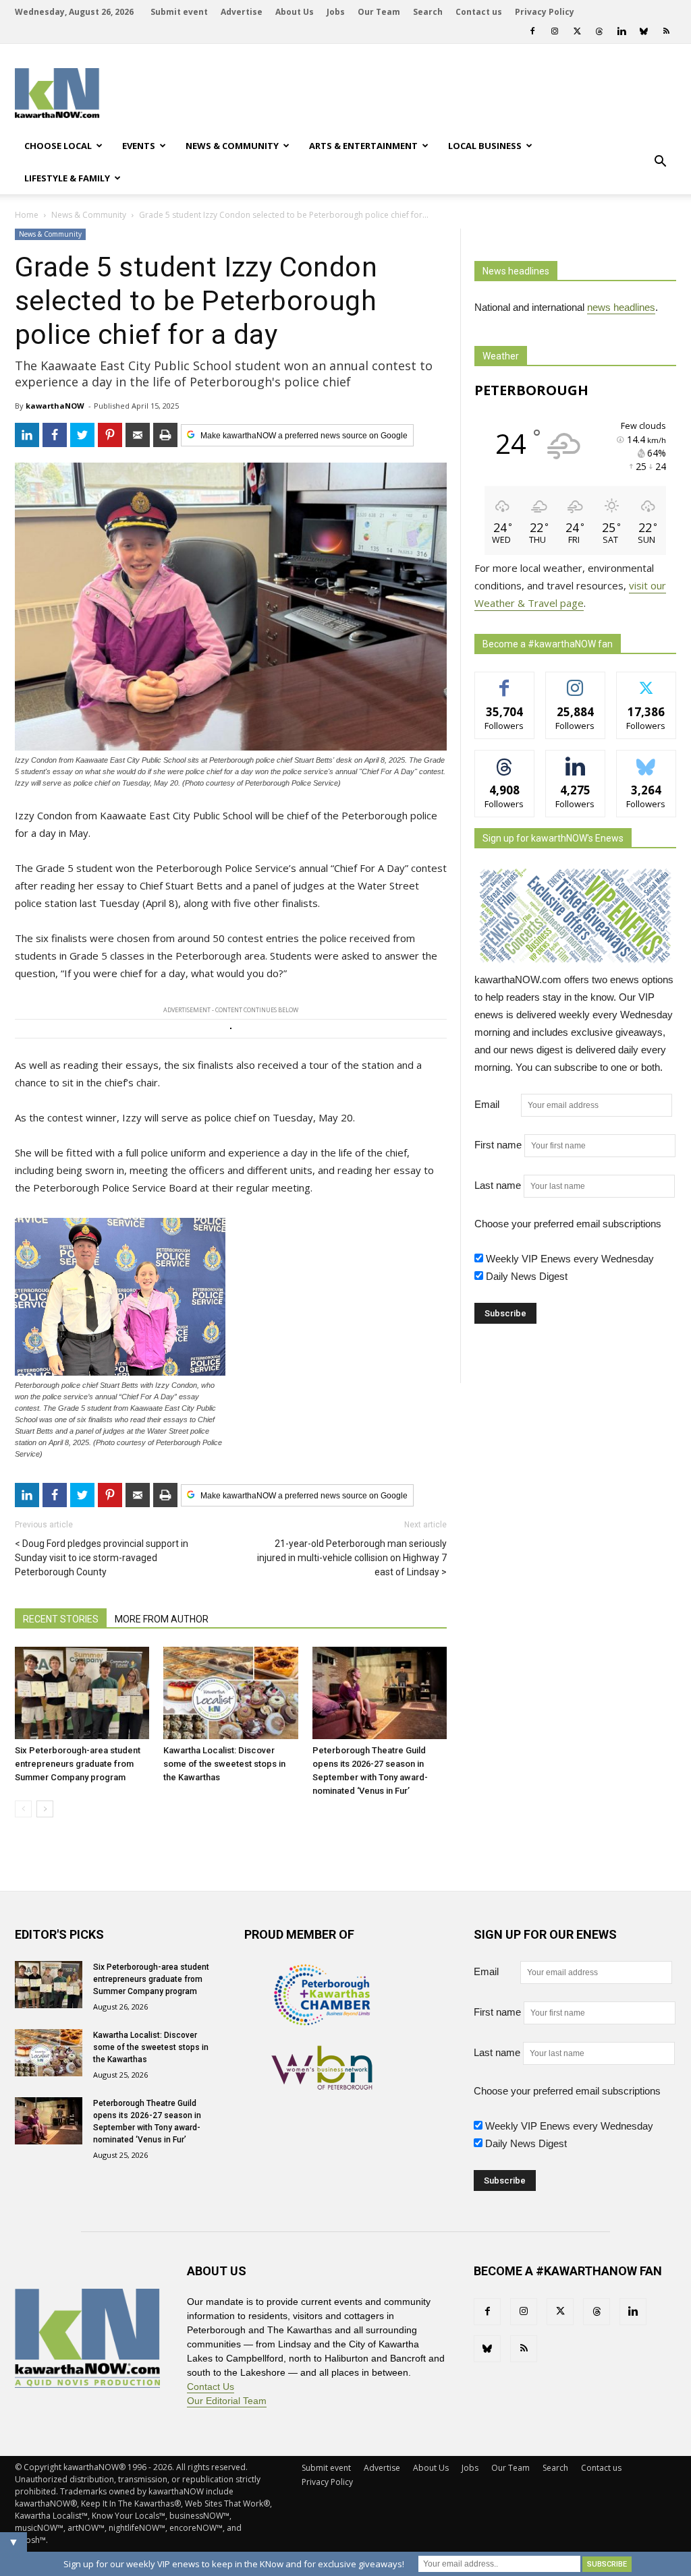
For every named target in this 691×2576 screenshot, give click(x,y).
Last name (498, 1185)
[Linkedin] (621, 31)
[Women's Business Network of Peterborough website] (322, 2086)
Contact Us (211, 2387)
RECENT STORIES (61, 1619)
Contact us (479, 12)
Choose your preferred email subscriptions (568, 1224)
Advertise (242, 12)
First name (498, 1145)
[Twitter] (577, 31)
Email (496, 1104)
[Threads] (599, 31)
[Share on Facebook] (55, 435)
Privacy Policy (545, 12)
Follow (575, 682)
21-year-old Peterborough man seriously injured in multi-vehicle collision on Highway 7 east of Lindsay (352, 1558)
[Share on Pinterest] (110, 435)
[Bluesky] (644, 31)
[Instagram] (555, 31)
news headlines (621, 307)
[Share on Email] (138, 435)
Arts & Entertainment (363, 146)
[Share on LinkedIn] (27, 435)
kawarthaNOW (55, 406)
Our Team (379, 12)
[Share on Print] (165, 435)
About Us (295, 12)
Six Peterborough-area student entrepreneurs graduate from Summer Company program (78, 1764)
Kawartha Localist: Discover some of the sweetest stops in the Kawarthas (224, 1764)
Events (139, 146)
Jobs (336, 12)
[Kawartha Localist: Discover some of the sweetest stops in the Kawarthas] (230, 1693)
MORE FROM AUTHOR (162, 1619)
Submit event (179, 12)
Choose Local (58, 146)
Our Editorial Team (227, 2401)
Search (428, 12)
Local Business (485, 146)
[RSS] (666, 31)
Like (504, 682)
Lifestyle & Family (67, 178)
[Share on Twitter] (82, 435)
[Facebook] (532, 31)
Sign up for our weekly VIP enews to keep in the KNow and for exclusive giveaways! (234, 2564)
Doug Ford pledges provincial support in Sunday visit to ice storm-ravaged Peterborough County (102, 1558)
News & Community (232, 146)
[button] (660, 162)
